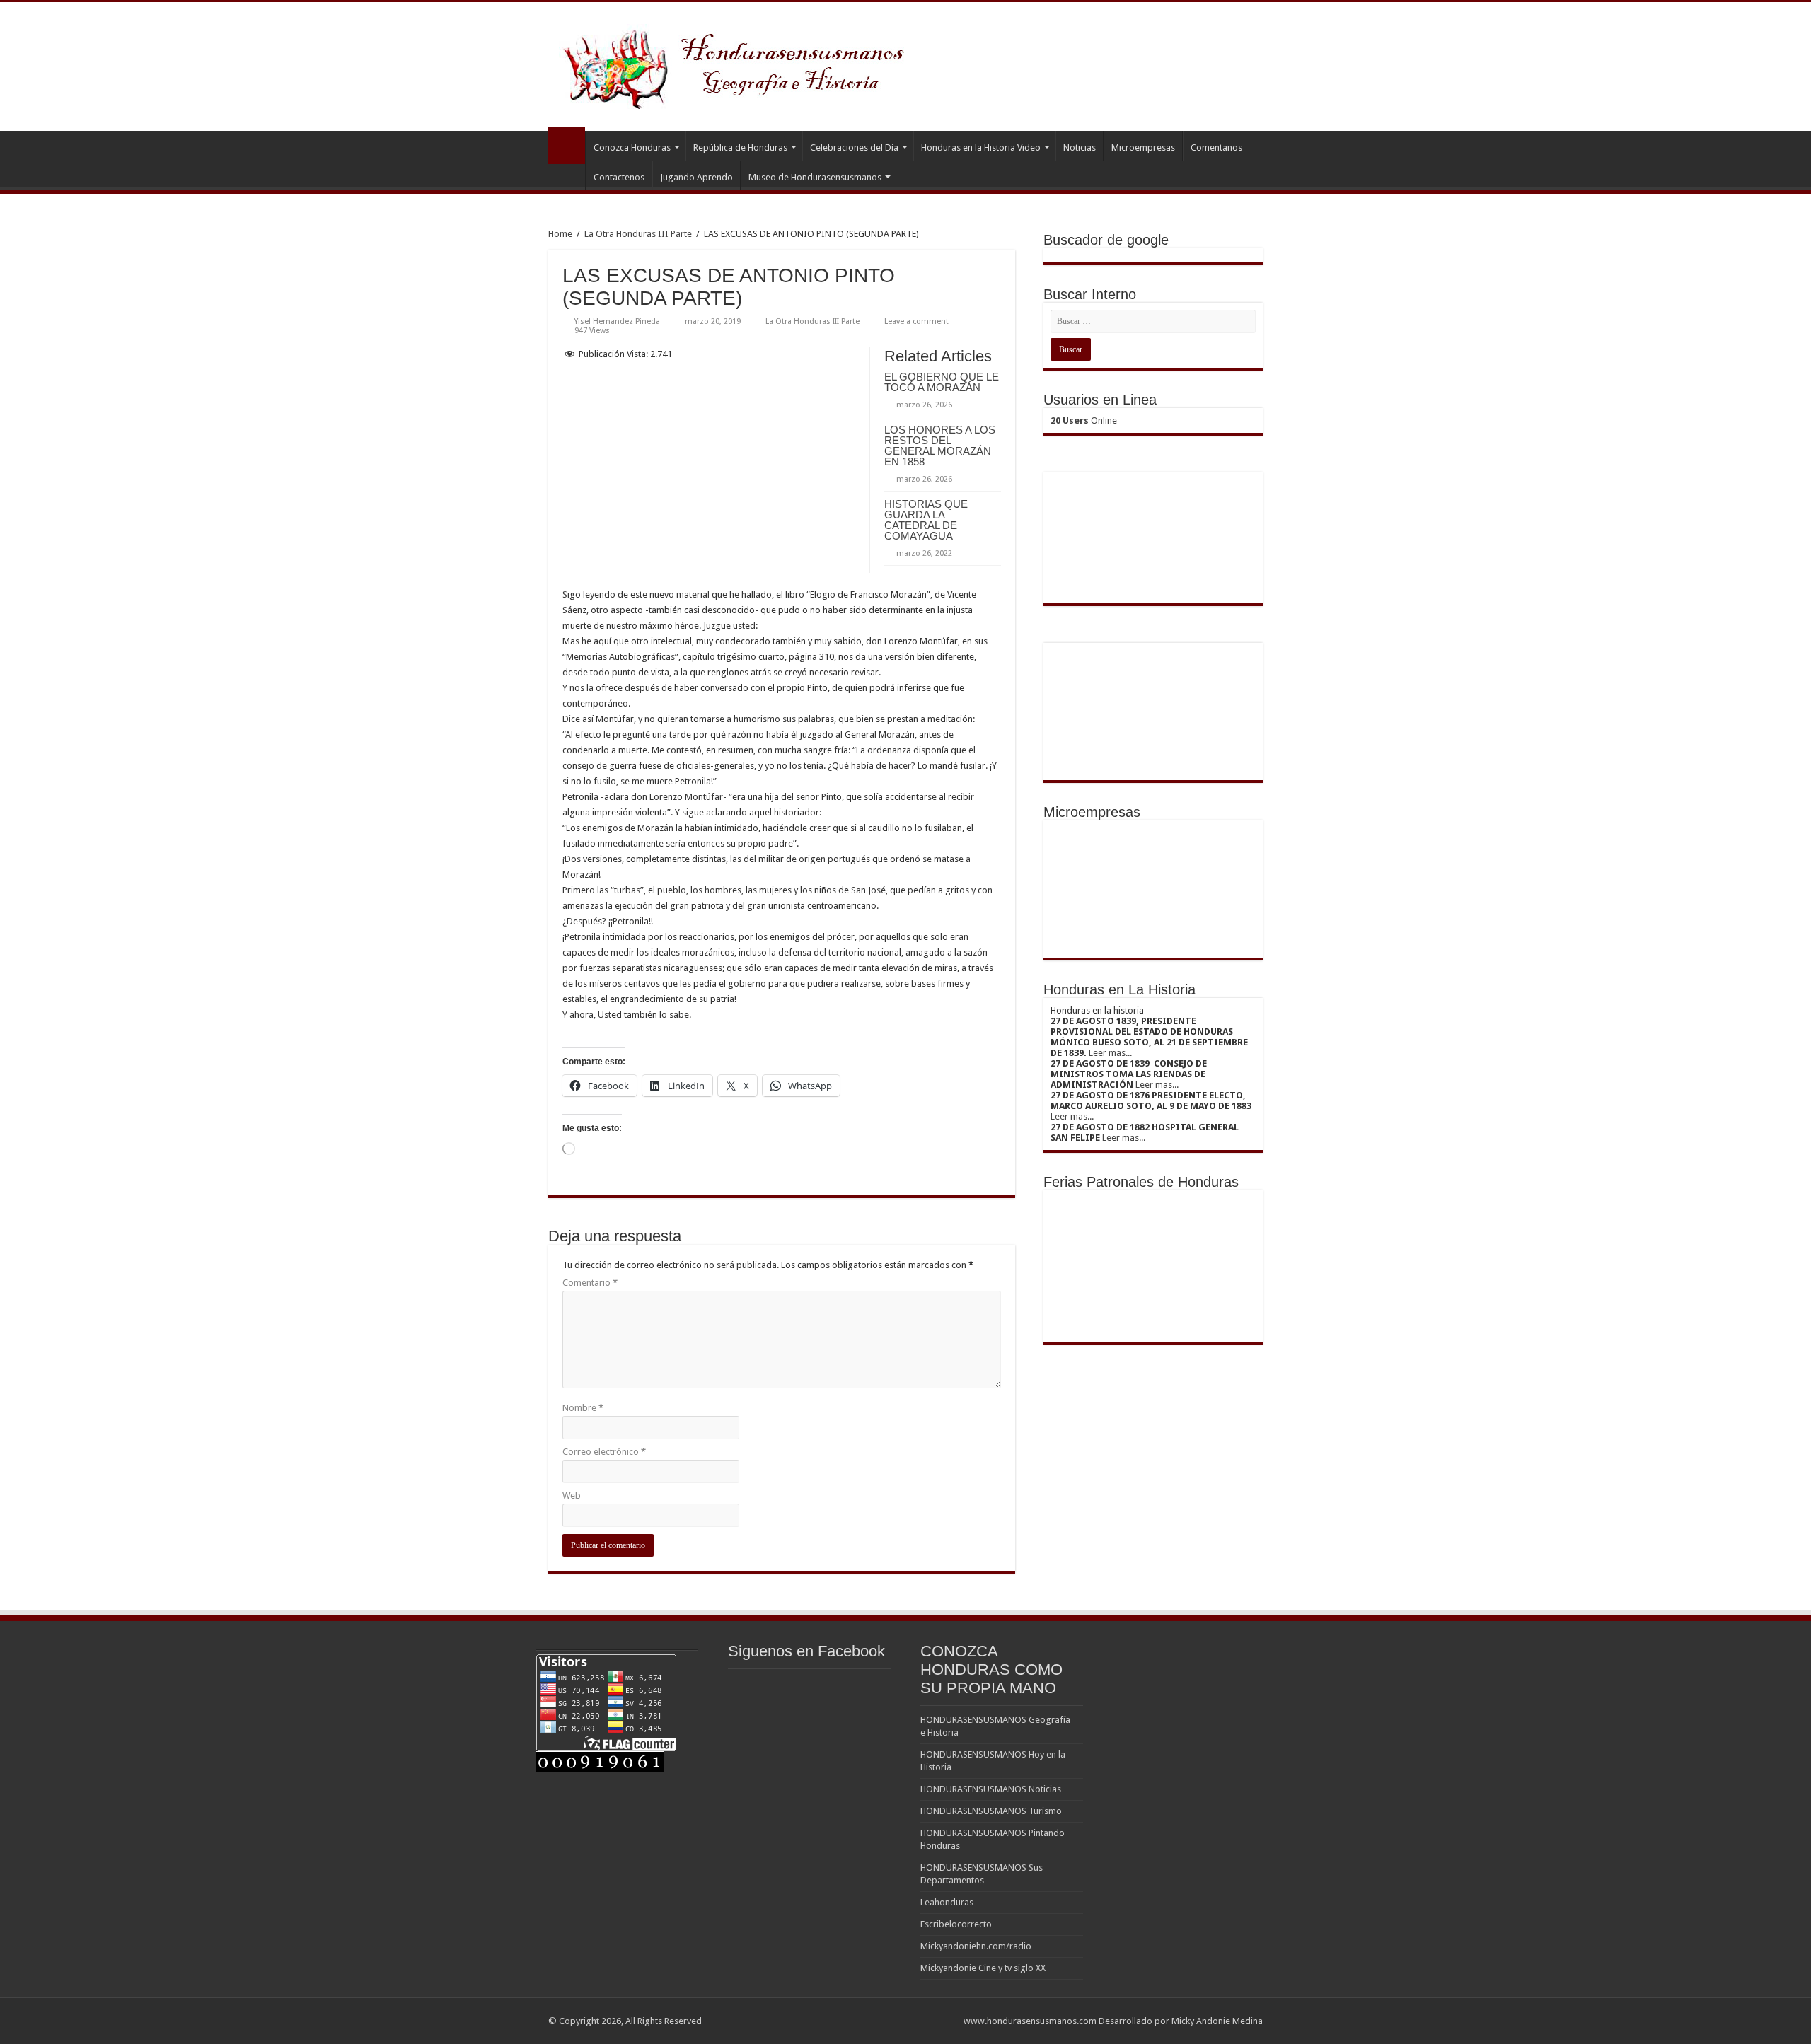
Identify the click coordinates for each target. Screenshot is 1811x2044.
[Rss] (946, 2021)
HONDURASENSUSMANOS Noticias (991, 1789)
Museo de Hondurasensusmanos (815, 177)
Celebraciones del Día (854, 147)
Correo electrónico (604, 1452)
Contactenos (619, 177)
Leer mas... (1110, 1053)
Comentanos (1216, 147)
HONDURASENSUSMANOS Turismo (991, 1811)
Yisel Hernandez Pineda (617, 321)
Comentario (590, 1283)
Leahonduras (947, 1902)
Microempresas (1143, 147)
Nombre (583, 1408)
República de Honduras (740, 147)
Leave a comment (916, 321)
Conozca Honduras (632, 147)
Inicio (567, 146)
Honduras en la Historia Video (981, 147)
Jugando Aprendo (696, 177)
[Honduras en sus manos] (736, 64)
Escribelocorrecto (956, 1924)
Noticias (1080, 147)
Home (560, 234)
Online (1084, 420)
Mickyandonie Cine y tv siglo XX (983, 1968)
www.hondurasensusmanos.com (1030, 2021)
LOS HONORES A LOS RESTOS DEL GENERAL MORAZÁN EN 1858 (940, 446)
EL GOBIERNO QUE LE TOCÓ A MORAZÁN (942, 382)
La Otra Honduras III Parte (638, 234)
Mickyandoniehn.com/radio (976, 1946)
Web (572, 1496)
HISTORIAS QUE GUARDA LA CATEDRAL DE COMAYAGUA (926, 520)
